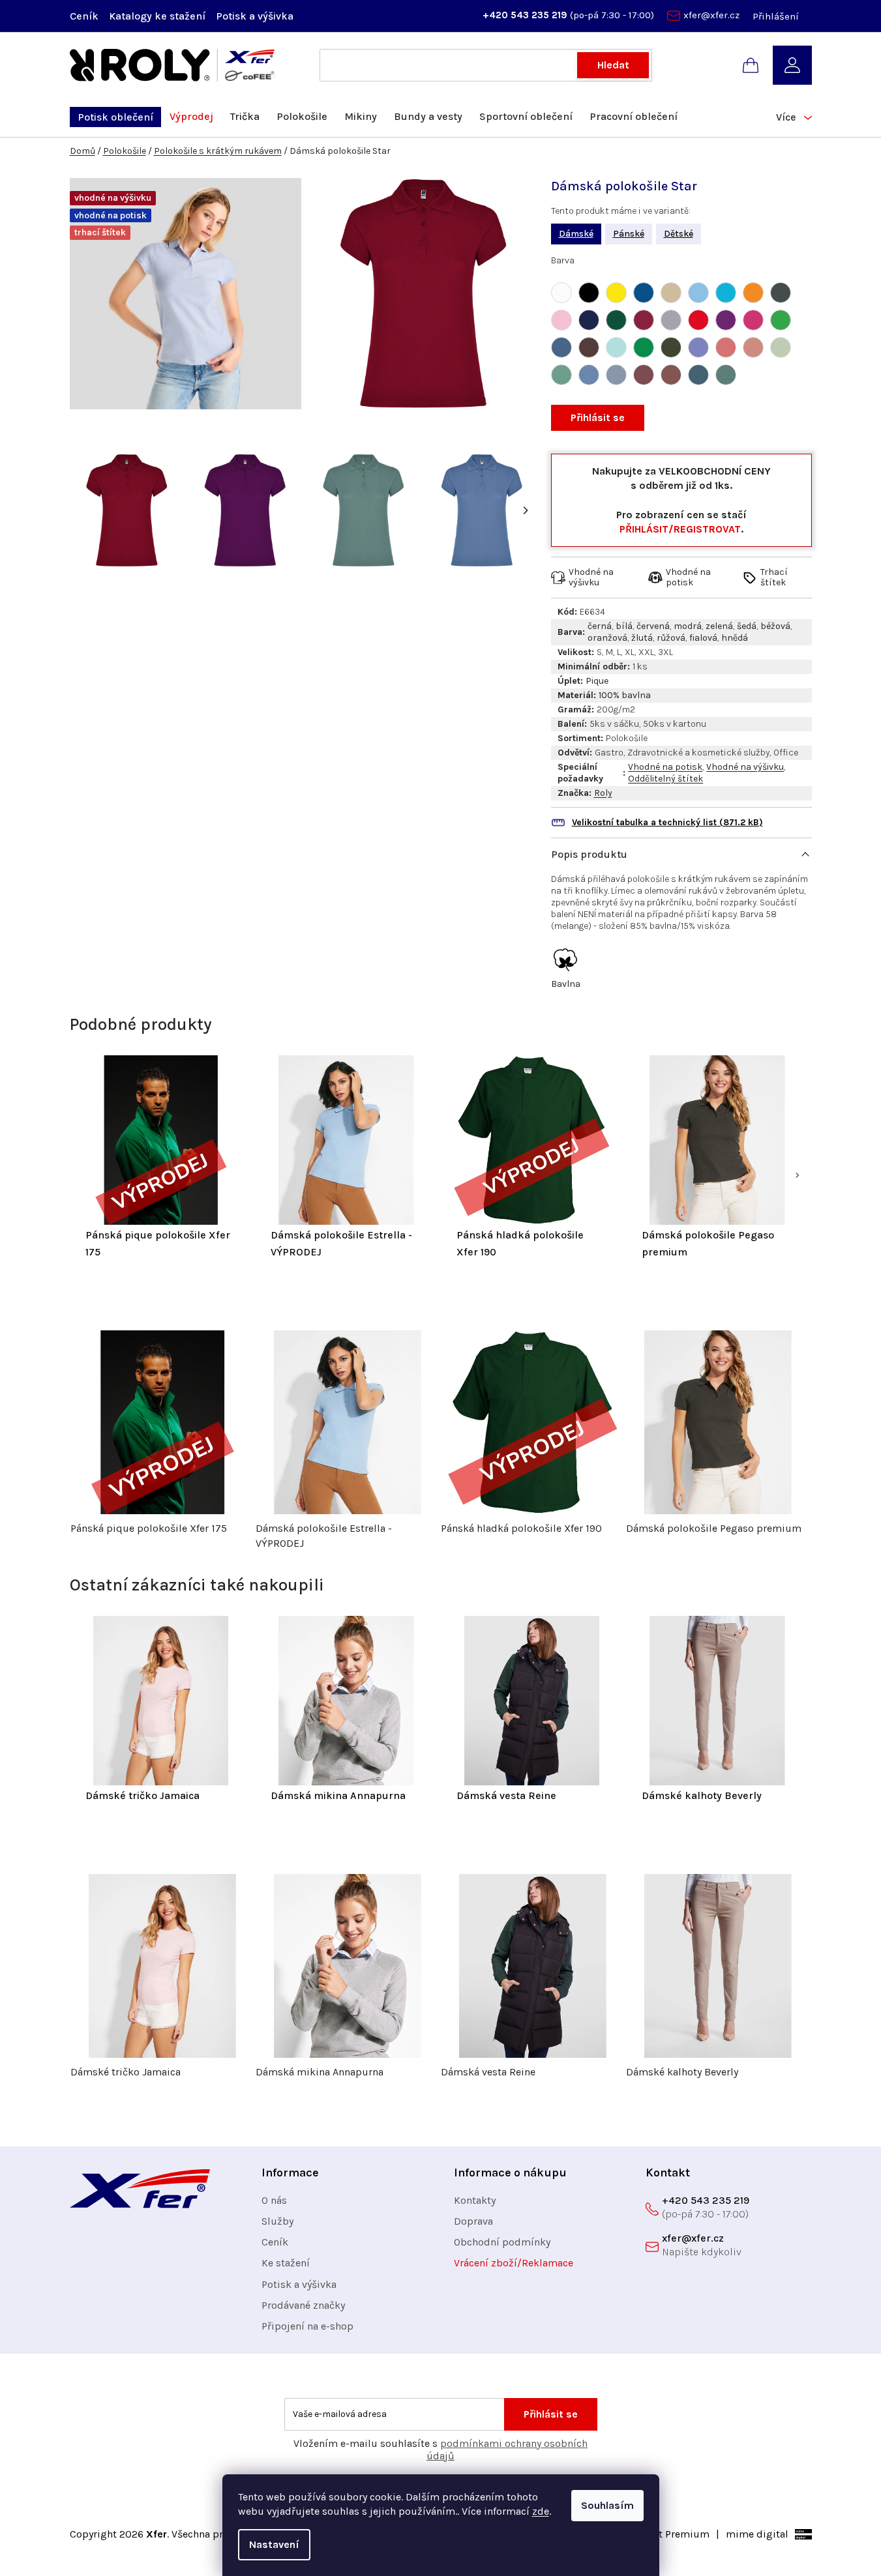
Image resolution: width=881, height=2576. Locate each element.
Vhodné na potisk (665, 767)
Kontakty (475, 2200)
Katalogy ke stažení (157, 16)
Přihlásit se (598, 417)
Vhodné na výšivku (745, 767)
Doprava (473, 2221)
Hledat (613, 65)
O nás (274, 2200)
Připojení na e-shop (307, 2326)
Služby (277, 2221)
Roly (603, 793)
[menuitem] (115, 117)
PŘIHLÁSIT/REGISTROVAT (680, 529)
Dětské (679, 234)
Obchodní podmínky (502, 2242)
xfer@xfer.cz (711, 15)
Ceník (84, 16)
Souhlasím (607, 2505)
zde (541, 2511)
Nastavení (274, 2544)
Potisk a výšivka (255, 16)
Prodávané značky (303, 2305)
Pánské (629, 234)
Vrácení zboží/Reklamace (514, 2263)
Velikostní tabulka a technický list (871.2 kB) (667, 822)
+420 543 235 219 (526, 15)
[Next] (525, 510)
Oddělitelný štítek (665, 779)
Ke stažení (286, 2263)
